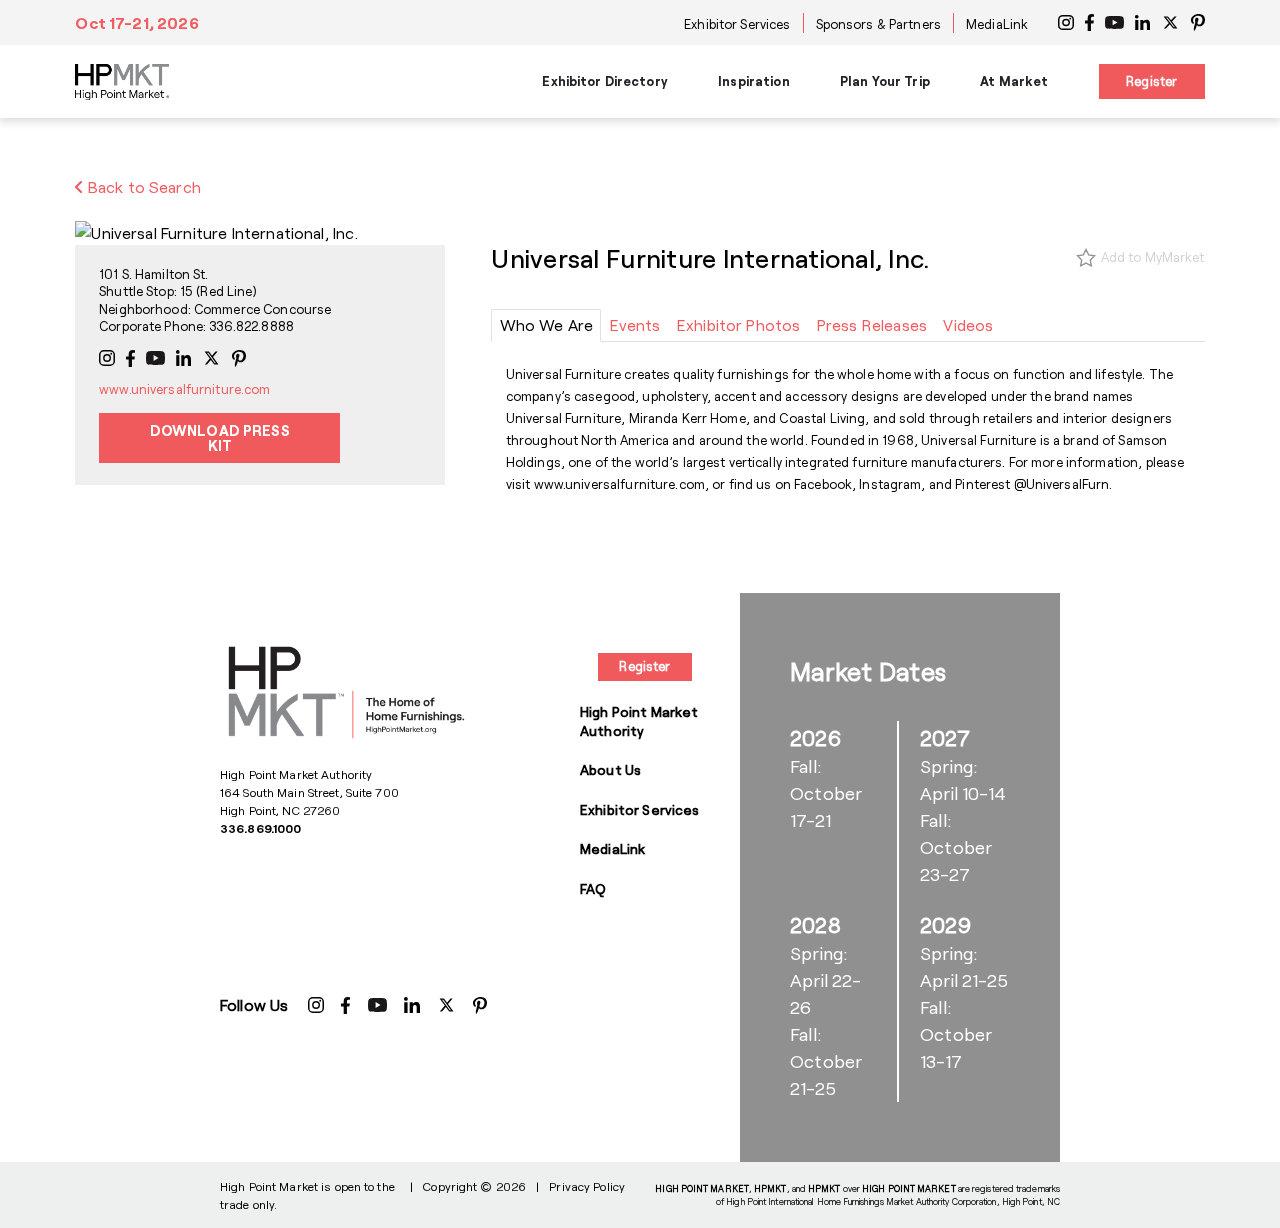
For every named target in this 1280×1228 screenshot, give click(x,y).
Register (1151, 81)
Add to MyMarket (1153, 257)
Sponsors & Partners (878, 24)
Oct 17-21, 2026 (136, 22)
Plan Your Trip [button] (885, 81)
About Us (610, 769)
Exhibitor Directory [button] (604, 81)
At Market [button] (1014, 81)
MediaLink (997, 24)
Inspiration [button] (753, 81)
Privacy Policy (587, 1186)
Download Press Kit (220, 437)
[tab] (546, 325)
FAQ (593, 888)
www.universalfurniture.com (184, 389)
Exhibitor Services (737, 24)
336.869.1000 (260, 828)
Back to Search (142, 186)
